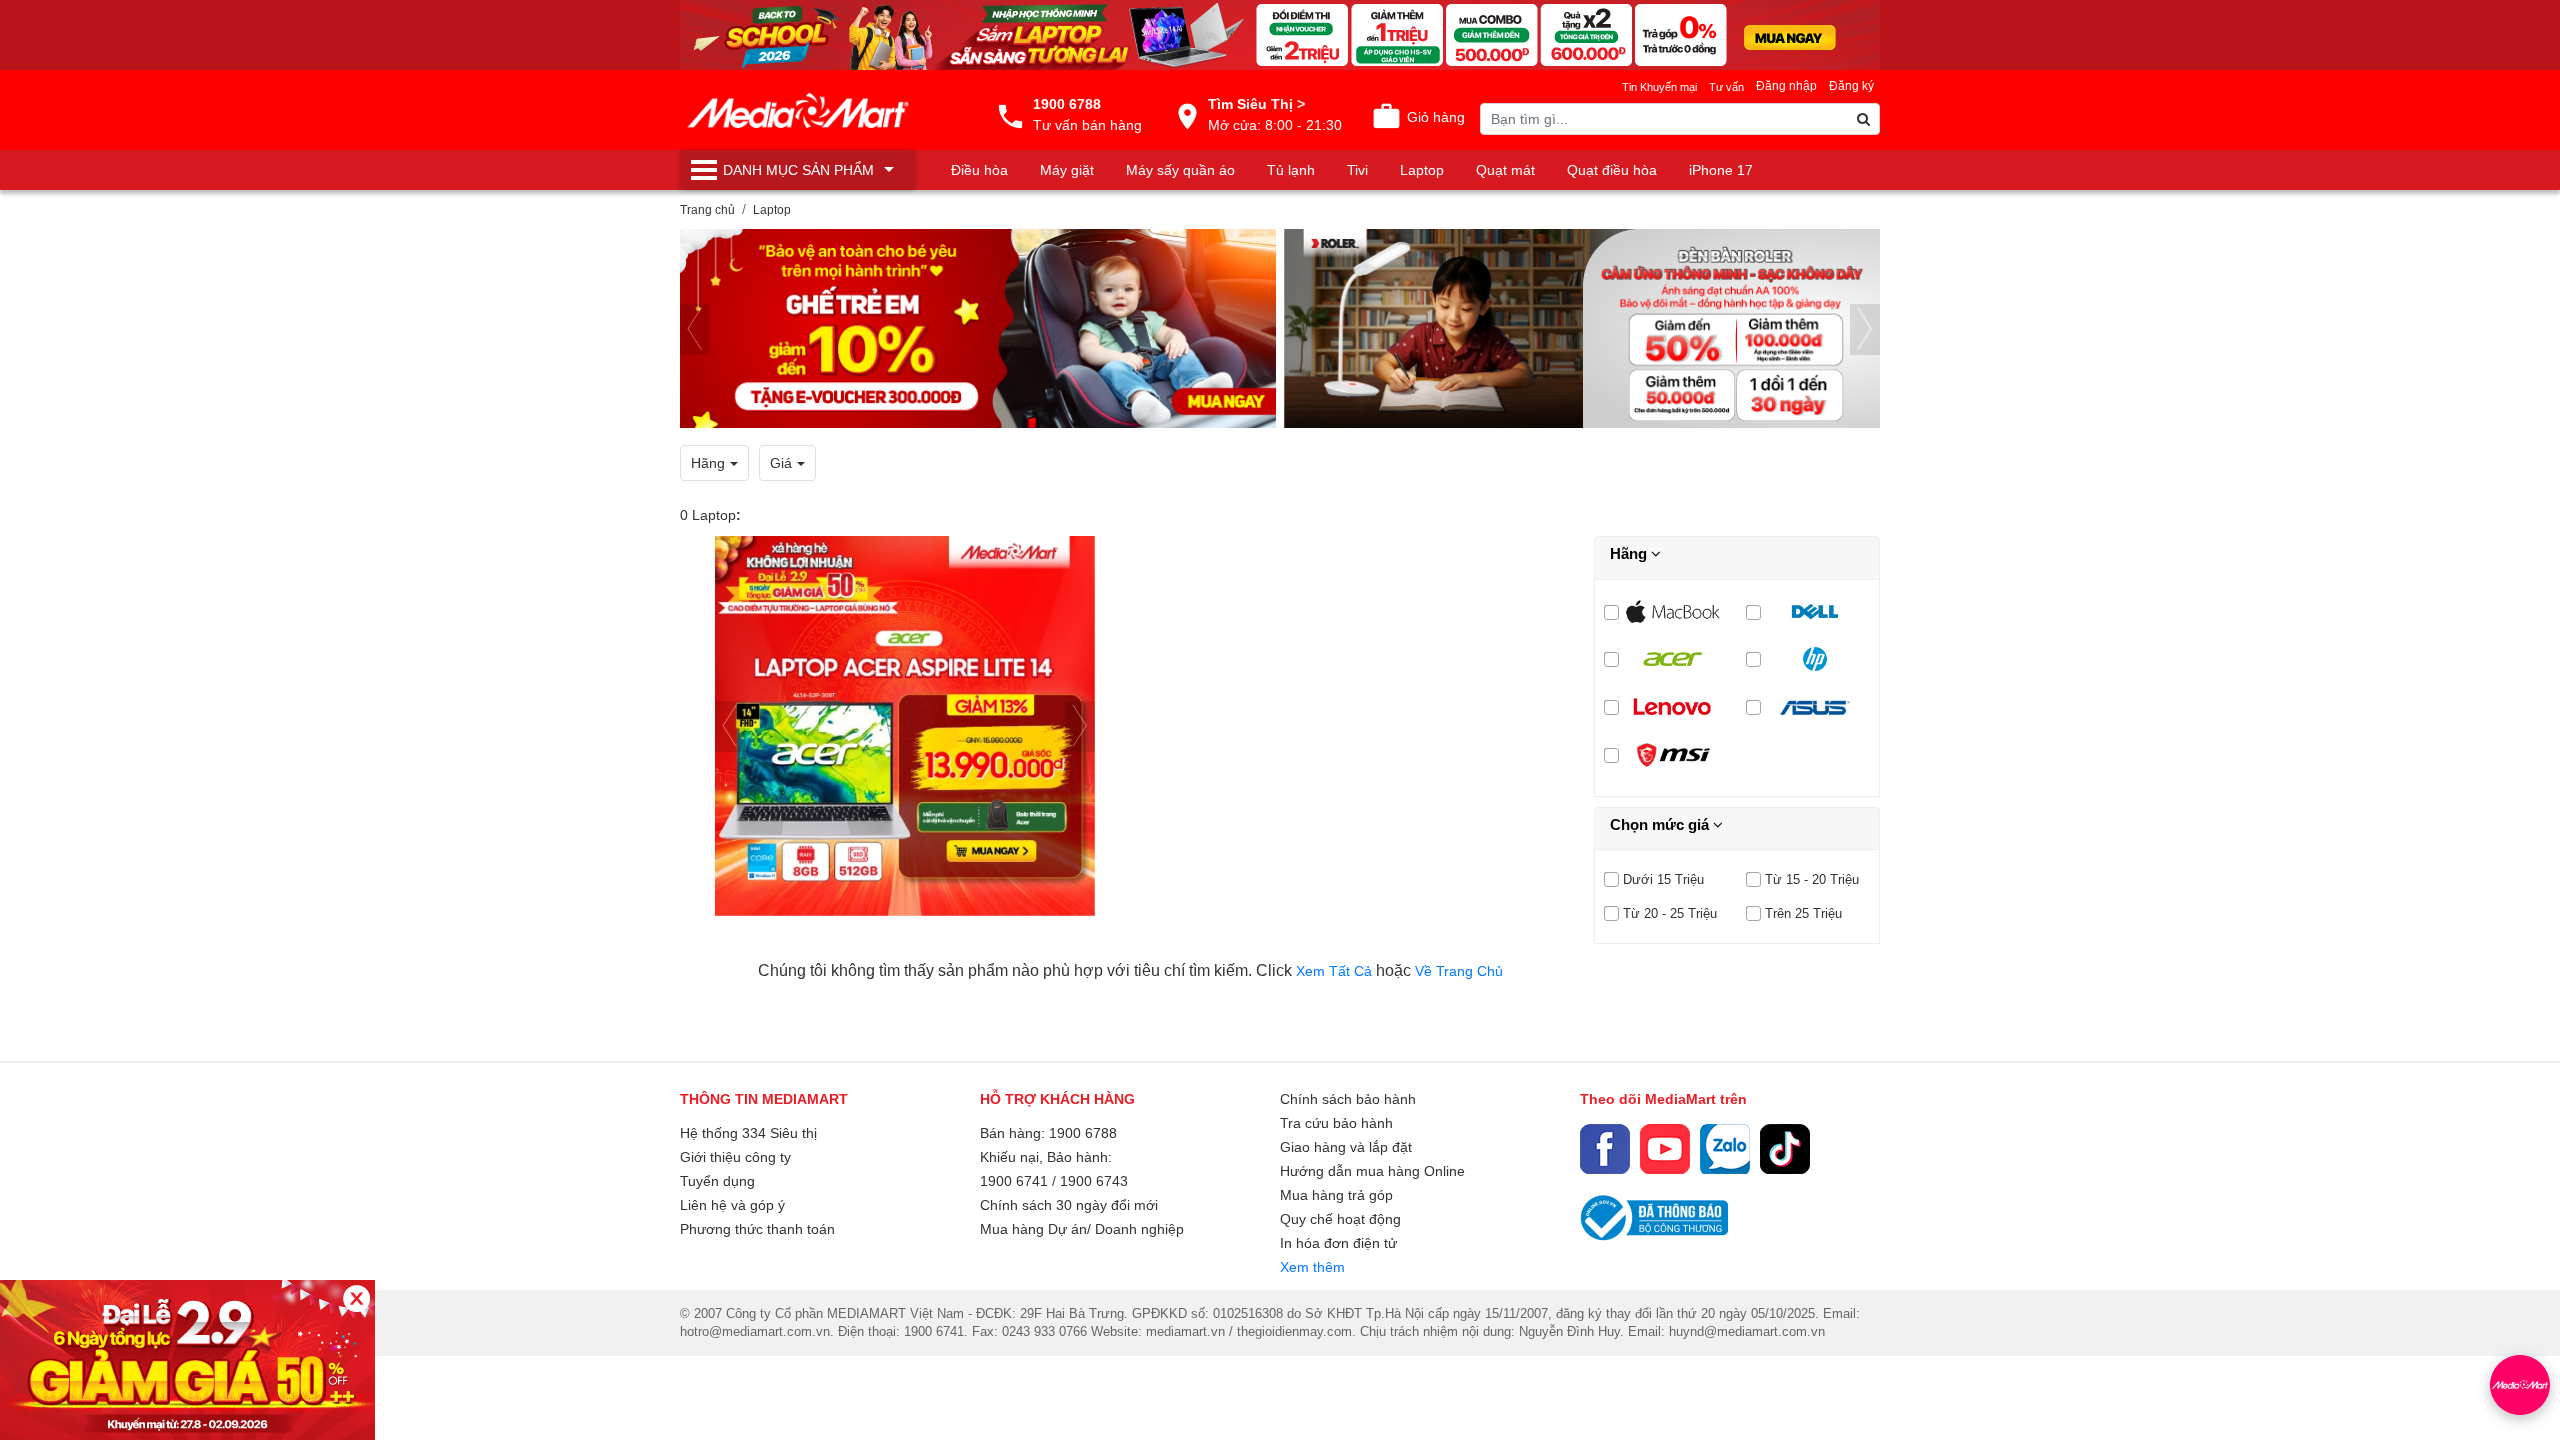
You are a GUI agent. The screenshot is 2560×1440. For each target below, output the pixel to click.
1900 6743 (1094, 1181)
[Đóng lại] (356, 1298)
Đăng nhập (1786, 86)
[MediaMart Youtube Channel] (1665, 1149)
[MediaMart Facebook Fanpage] (1605, 1149)
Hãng (1630, 553)
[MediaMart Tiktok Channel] (1785, 1149)
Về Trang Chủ (1459, 971)
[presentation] (695, 329)
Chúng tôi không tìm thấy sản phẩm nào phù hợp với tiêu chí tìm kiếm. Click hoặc (1130, 970)
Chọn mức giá (1661, 824)
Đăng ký (1851, 86)
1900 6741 (1014, 1181)
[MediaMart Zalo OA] (1725, 1149)
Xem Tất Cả (1336, 971)
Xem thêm (1312, 1267)
